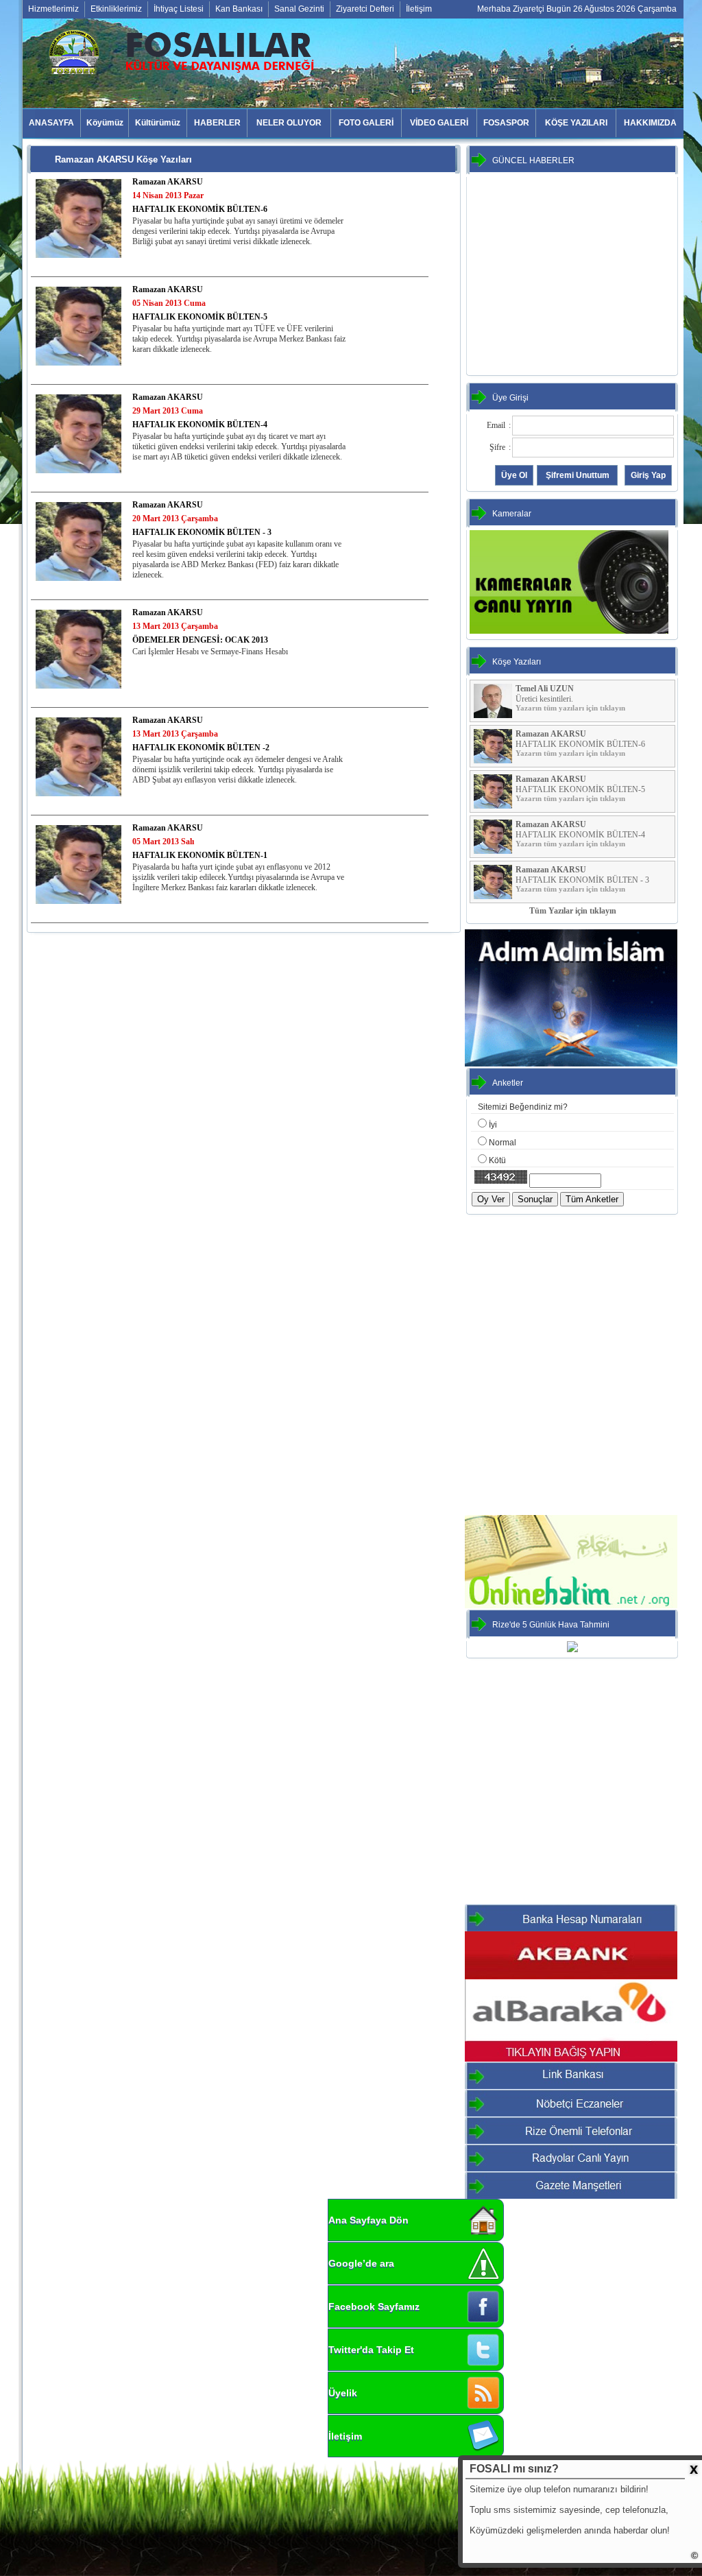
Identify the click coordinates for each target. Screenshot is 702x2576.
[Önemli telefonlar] (571, 2141)
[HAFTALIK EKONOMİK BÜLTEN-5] (78, 326)
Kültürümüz (158, 123)
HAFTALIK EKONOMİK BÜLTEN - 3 (202, 532)
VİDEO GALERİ (439, 123)
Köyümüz (105, 123)
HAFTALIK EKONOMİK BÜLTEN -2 (201, 748)
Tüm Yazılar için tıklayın (573, 911)
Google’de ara (361, 2263)
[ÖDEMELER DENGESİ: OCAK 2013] (78, 649)
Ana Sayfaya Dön (368, 2220)
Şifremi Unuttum (578, 475)
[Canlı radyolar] (571, 2169)
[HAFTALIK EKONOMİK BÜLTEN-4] (78, 433)
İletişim (419, 9)
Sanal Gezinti (299, 9)
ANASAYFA (51, 123)
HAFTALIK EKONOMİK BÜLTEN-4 (200, 425)
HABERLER (217, 123)
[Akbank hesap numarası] (571, 1977)
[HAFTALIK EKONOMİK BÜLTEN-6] (78, 218)
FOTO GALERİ (366, 123)
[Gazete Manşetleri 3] (571, 2196)
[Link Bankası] (571, 2086)
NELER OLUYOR (289, 123)
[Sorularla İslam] (571, 1064)
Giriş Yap (648, 475)
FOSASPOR (506, 123)
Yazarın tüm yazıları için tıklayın (570, 708)
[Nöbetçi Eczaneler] (571, 2114)
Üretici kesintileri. (544, 699)
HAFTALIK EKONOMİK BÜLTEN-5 (200, 317)
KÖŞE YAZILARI (576, 123)
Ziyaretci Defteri (365, 9)
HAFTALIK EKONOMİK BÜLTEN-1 (200, 855)
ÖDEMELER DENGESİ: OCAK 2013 (200, 640)
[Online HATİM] (571, 1606)
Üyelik (343, 2393)
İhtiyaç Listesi (179, 9)
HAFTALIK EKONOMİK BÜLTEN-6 (200, 209)
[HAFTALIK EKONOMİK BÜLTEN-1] (78, 864)
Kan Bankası (239, 9)
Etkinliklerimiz (116, 9)
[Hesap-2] (571, 1929)
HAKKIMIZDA (650, 123)
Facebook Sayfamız (374, 2306)
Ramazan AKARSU (168, 182)
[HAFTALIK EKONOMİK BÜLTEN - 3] (78, 541)
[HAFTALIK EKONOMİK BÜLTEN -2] (78, 756)
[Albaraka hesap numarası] (571, 2059)
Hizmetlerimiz (53, 9)
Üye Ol (514, 475)
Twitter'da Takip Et (371, 2350)
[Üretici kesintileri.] (493, 715)
